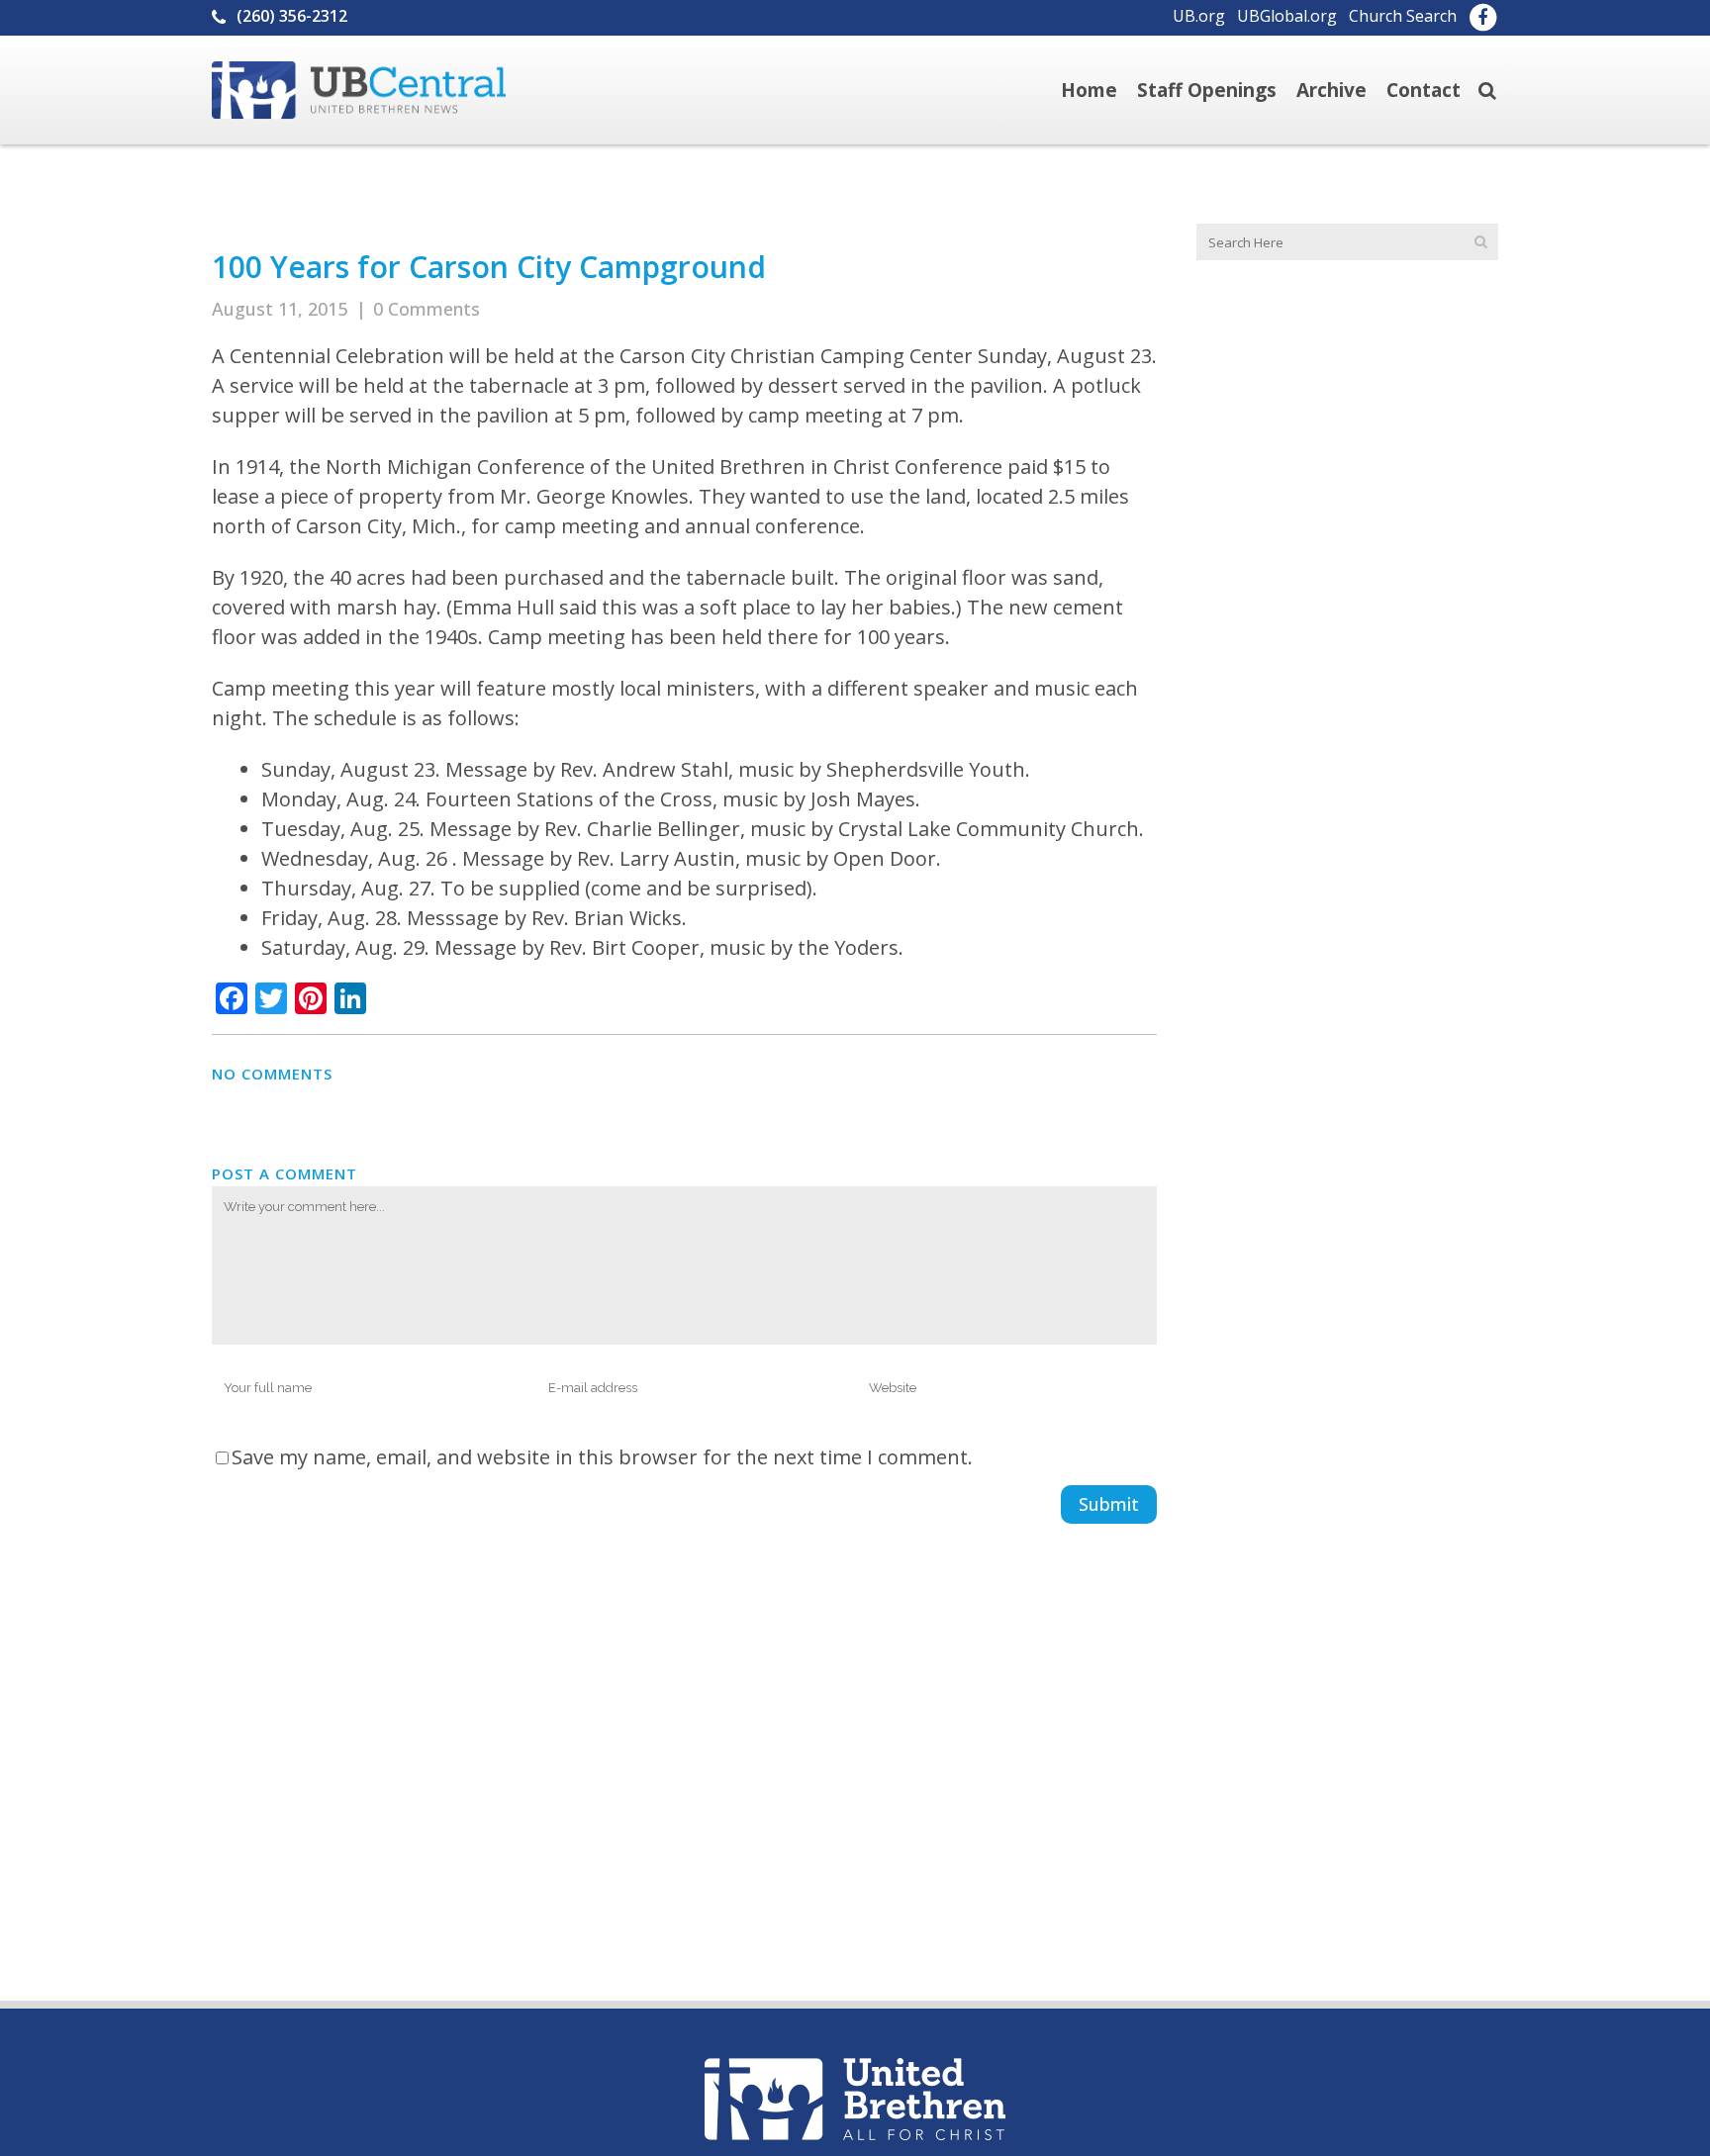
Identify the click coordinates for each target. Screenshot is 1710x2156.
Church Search (1403, 16)
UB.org (1199, 16)
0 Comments (427, 309)
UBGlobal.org (1287, 16)
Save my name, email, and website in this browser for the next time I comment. (602, 1457)
